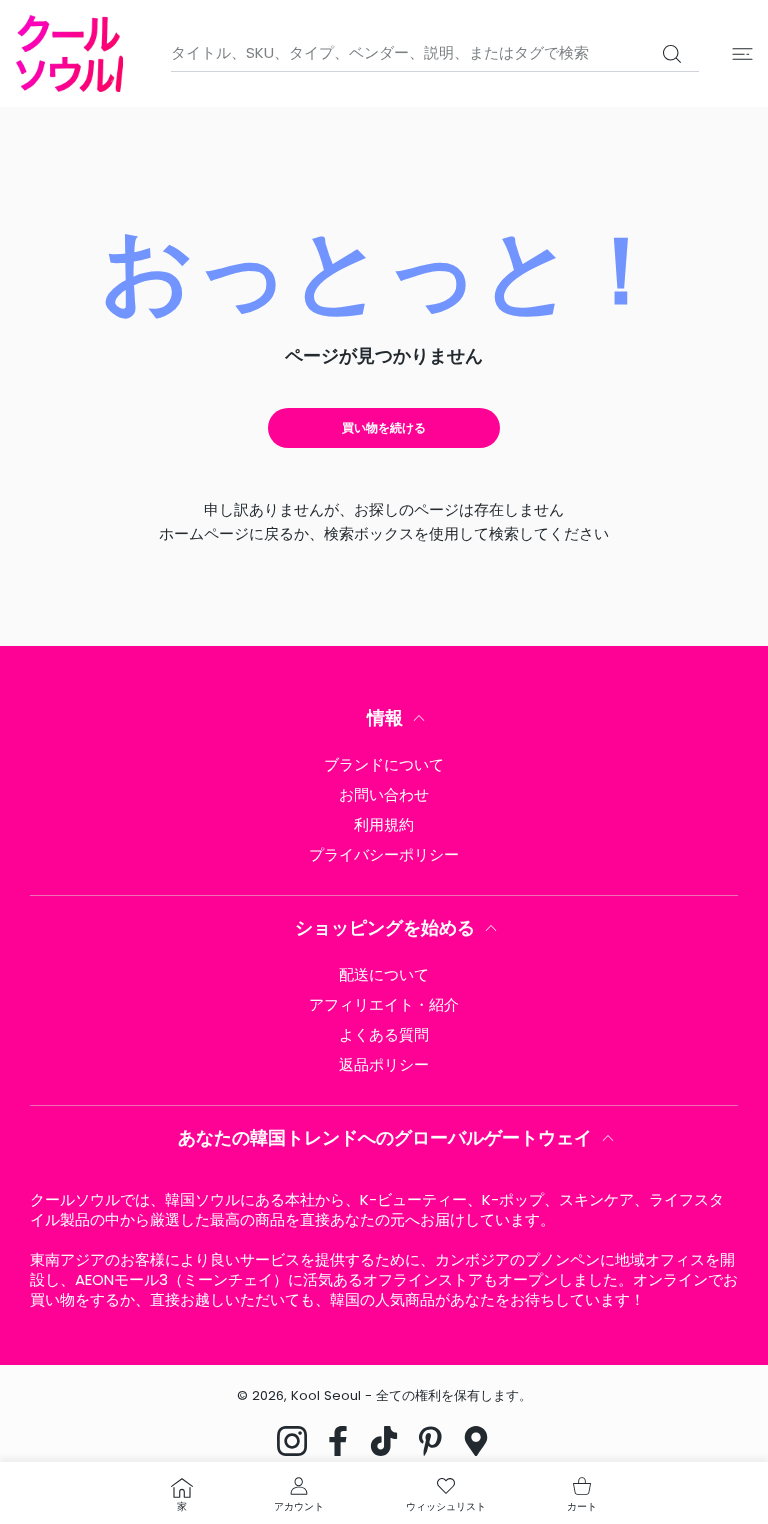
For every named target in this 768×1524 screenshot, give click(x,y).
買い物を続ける (384, 427)
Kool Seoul (326, 1395)
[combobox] (435, 53)
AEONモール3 (121, 1279)
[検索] (671, 54)
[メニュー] (742, 53)
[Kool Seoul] (69, 53)
